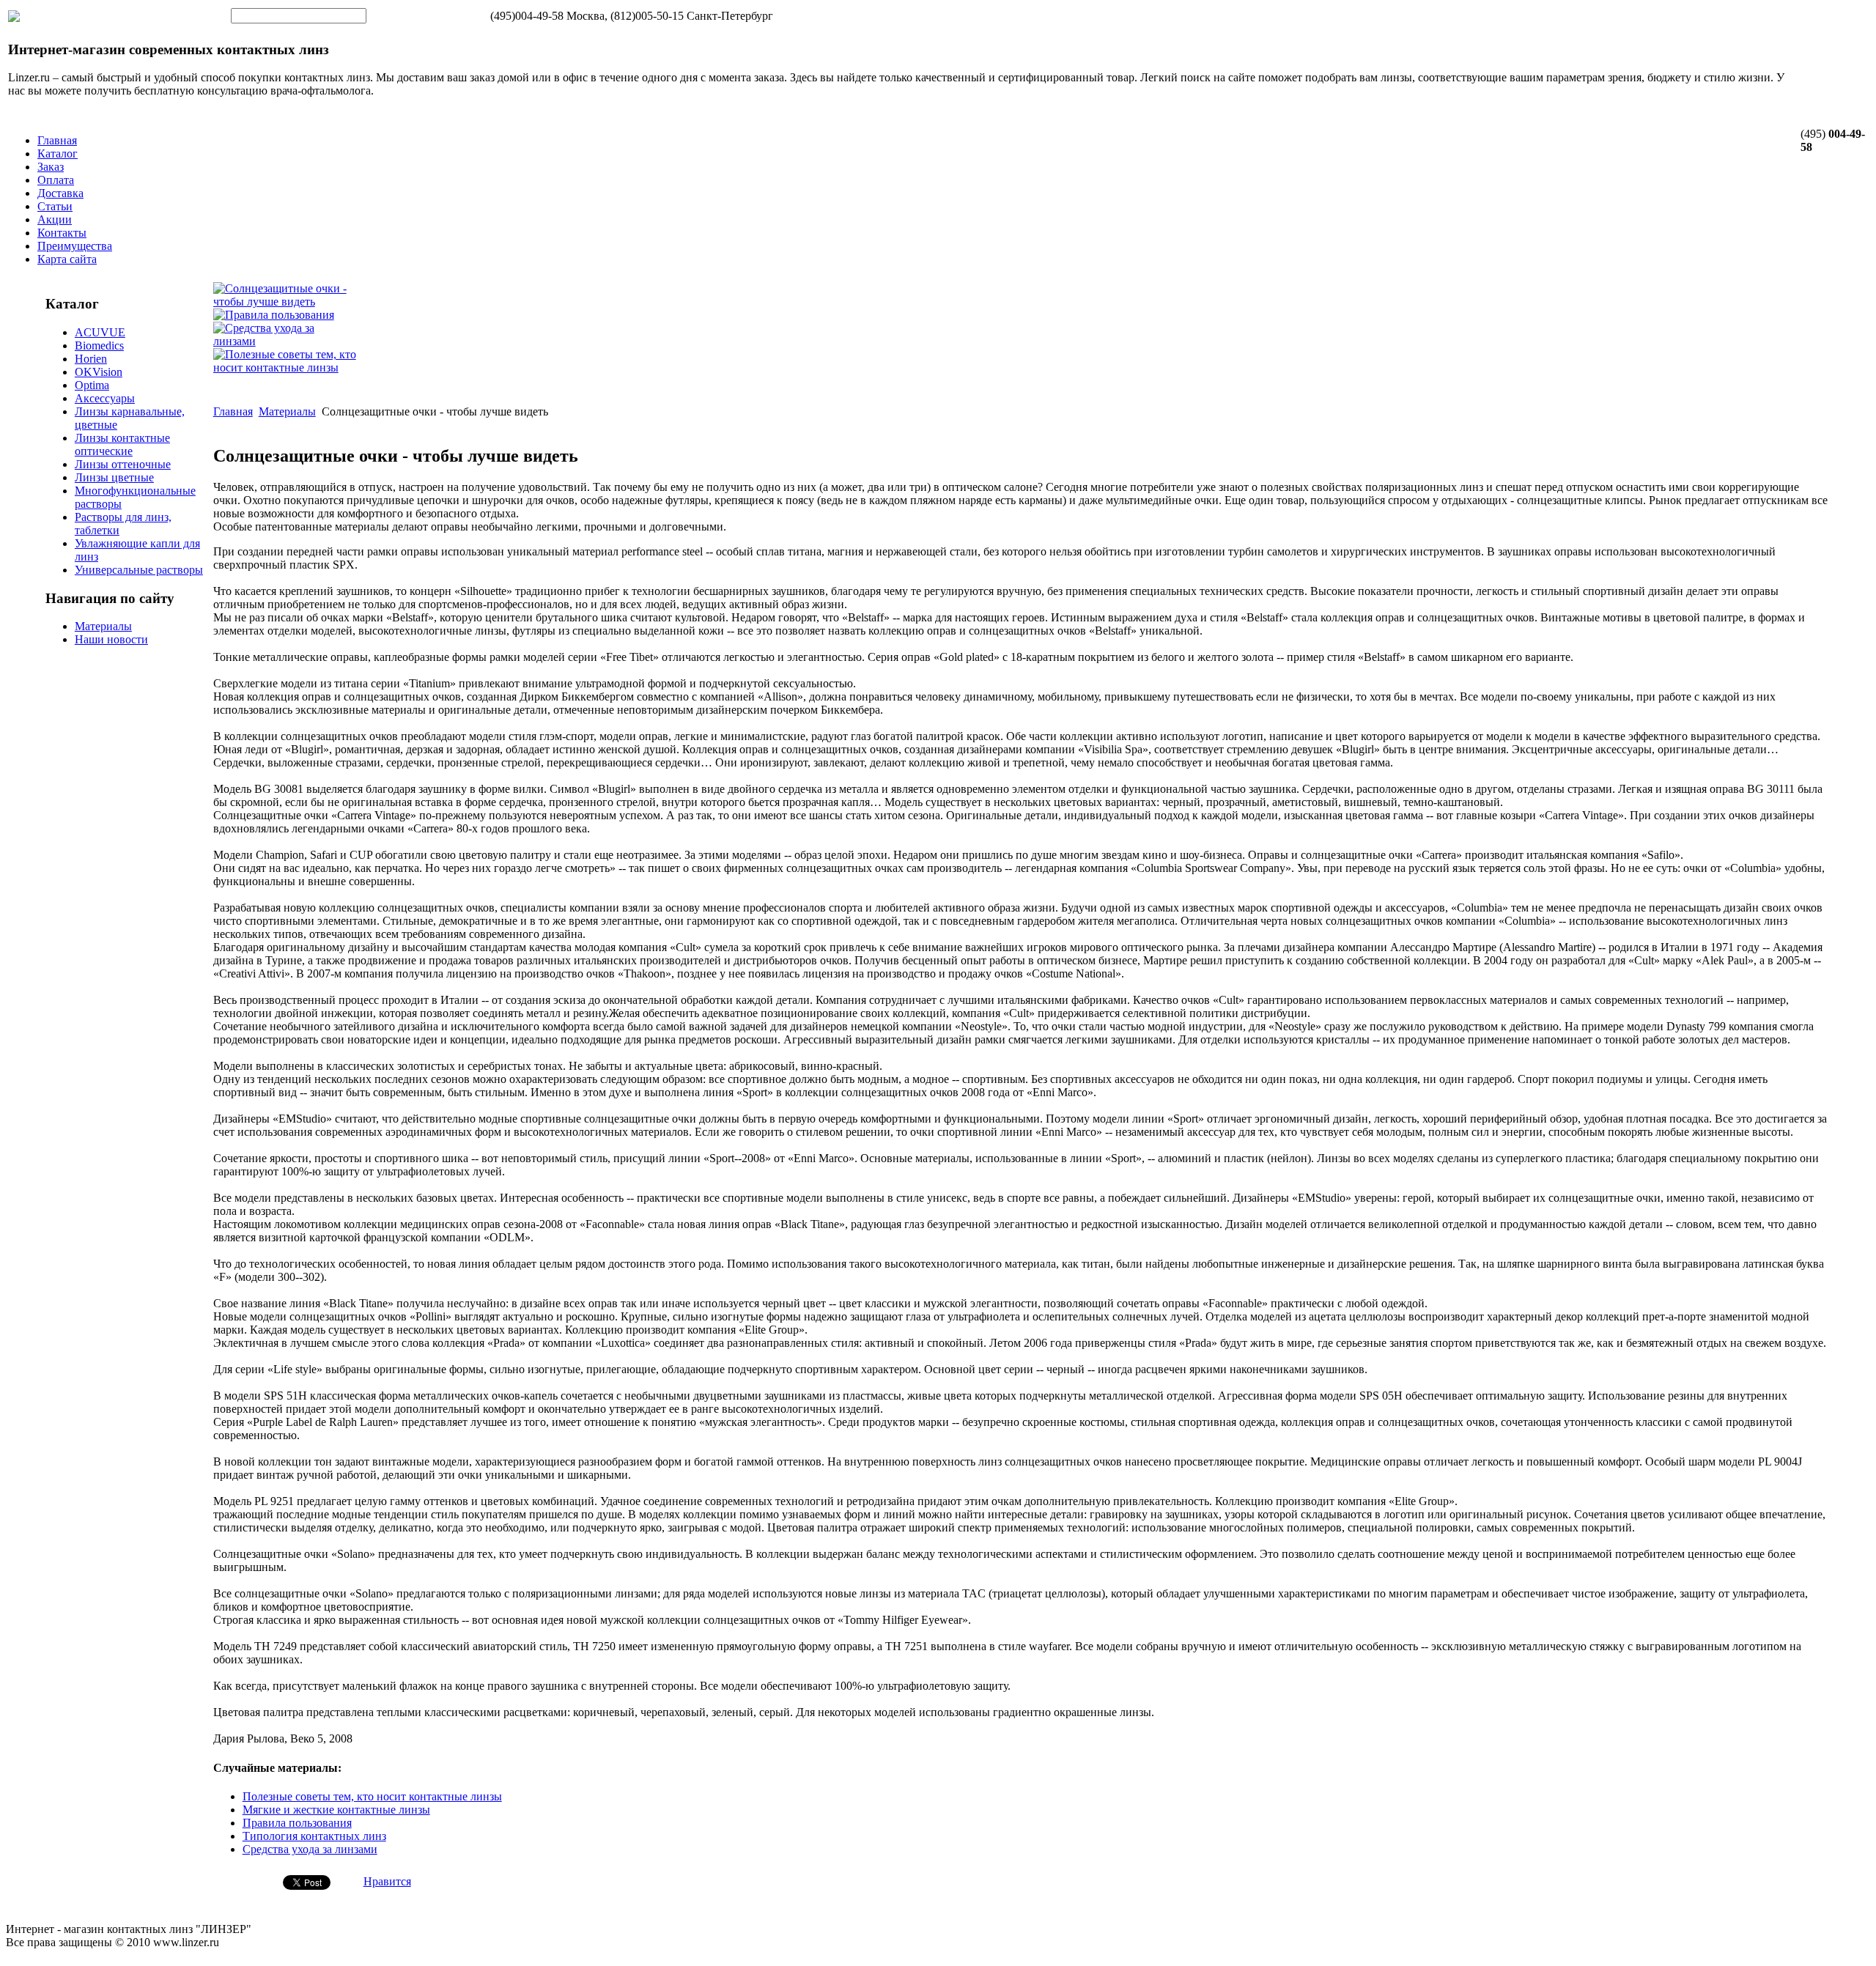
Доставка (60, 193)
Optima (92, 385)
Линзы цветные (114, 477)
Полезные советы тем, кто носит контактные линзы (372, 1796)
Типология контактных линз (314, 1836)
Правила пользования (297, 1823)
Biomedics (99, 345)
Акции (55, 219)
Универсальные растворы (139, 570)
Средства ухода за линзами (310, 1849)
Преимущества (75, 246)
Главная (57, 140)
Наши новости (111, 639)
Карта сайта (67, 259)
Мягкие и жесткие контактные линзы (336, 1810)
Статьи (55, 206)
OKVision (99, 372)
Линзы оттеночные (123, 464)
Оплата (56, 180)
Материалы (103, 626)
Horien (91, 359)
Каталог (58, 154)
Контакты (62, 233)
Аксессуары (105, 398)
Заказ (51, 167)
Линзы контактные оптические (122, 444)
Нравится (387, 1881)
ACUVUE (100, 332)
